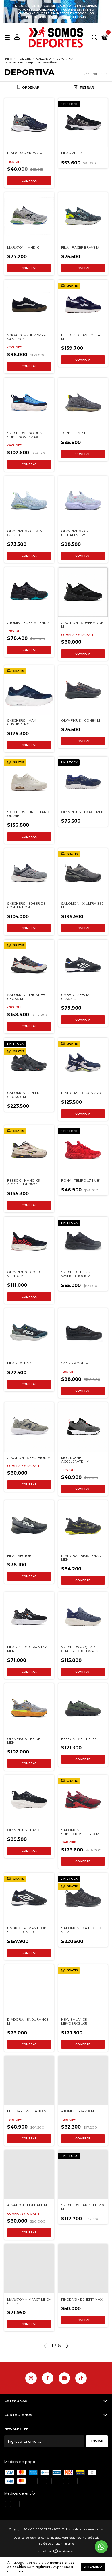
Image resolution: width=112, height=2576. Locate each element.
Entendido (93, 2567)
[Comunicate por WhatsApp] (101, 2547)
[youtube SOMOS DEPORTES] (64, 2378)
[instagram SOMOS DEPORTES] (31, 2378)
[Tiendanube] (56, 2552)
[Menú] (8, 38)
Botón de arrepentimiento (56, 2544)
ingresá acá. (90, 2538)
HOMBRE (24, 59)
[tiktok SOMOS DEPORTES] (81, 2378)
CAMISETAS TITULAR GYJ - (56, 12)
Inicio (8, 59)
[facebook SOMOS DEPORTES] (48, 2378)
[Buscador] (94, 38)
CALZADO (44, 59)
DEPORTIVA (65, 59)
